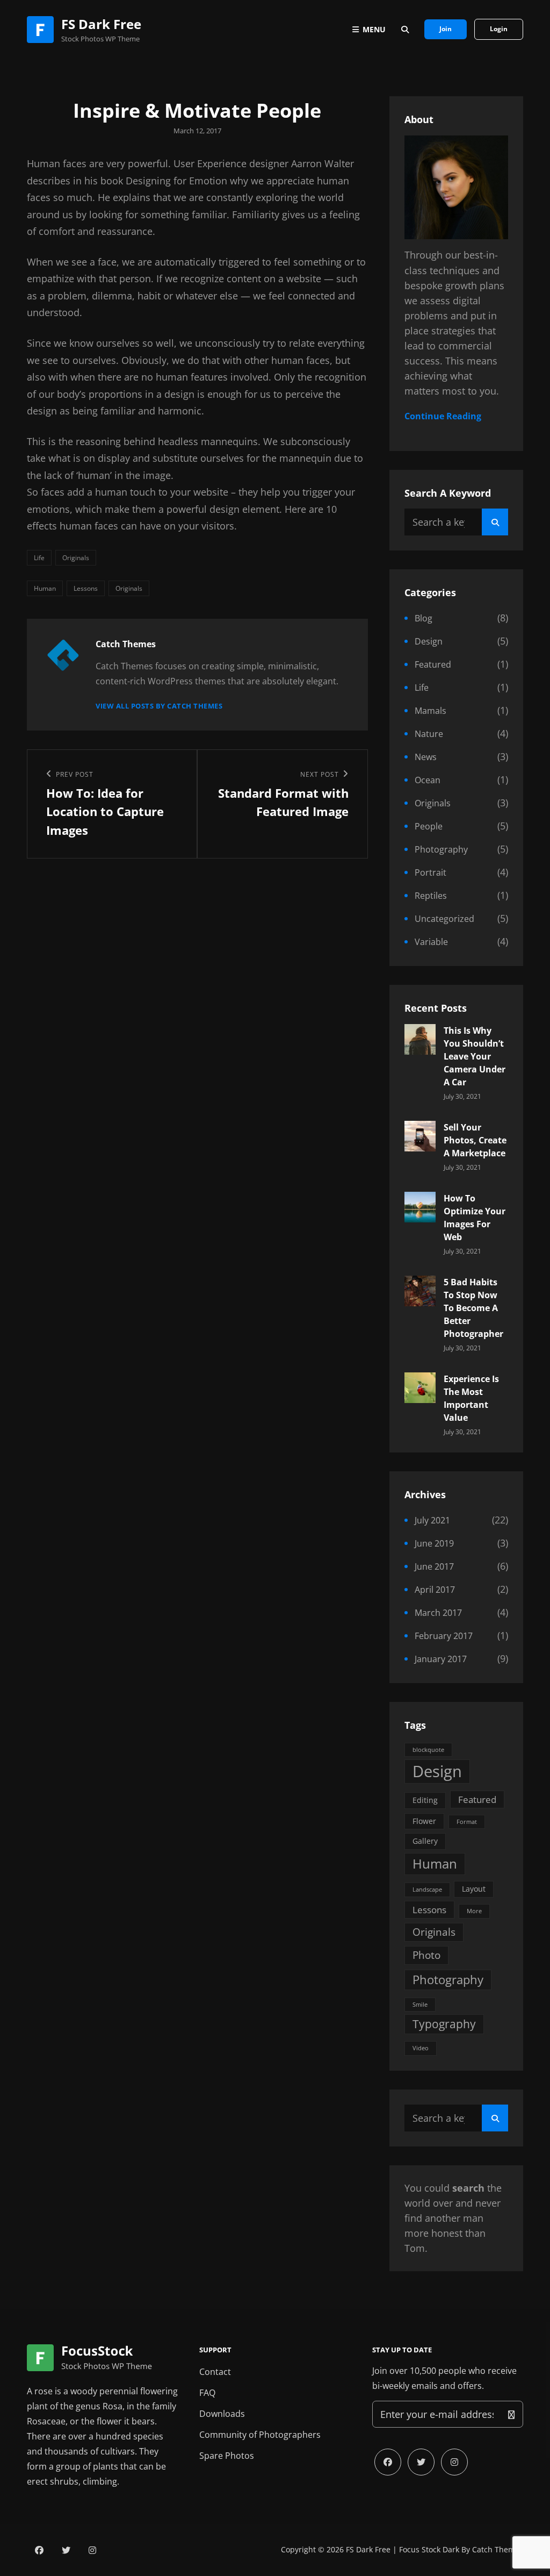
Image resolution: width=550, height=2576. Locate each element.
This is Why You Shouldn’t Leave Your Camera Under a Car (475, 1056)
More (474, 1911)
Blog (424, 618)
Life (39, 558)
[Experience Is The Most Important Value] (420, 1386)
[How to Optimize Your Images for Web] (420, 1206)
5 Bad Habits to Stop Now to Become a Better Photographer (473, 1308)
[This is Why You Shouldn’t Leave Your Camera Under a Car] (420, 1038)
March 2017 (438, 1613)
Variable (431, 942)
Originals (76, 558)
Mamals (430, 711)
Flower (424, 1821)
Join (446, 29)
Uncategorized (444, 919)
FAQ (207, 2393)
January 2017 (441, 1659)
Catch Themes (498, 2549)
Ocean (428, 780)
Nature (429, 734)
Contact (215, 2372)
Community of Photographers (260, 2435)
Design (429, 641)
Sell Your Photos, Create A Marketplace (475, 1140)
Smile (420, 2005)
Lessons (86, 588)
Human (45, 588)
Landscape (427, 1890)
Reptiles (431, 896)
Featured (433, 664)
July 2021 (432, 1520)
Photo (426, 1955)
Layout (474, 1889)
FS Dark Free (101, 24)
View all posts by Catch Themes (159, 706)
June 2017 (434, 1566)
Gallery (425, 1841)
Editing (425, 1800)
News (426, 757)
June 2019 (434, 1543)
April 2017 (435, 1590)
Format (467, 1822)
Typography (444, 2024)
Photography (441, 849)
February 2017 (444, 1636)
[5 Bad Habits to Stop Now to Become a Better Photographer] (420, 1290)
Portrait (430, 872)
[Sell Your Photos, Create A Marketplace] (420, 1135)
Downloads (222, 2414)
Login (499, 29)
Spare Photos (227, 2456)
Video (421, 2048)
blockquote (428, 1750)
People (429, 826)
